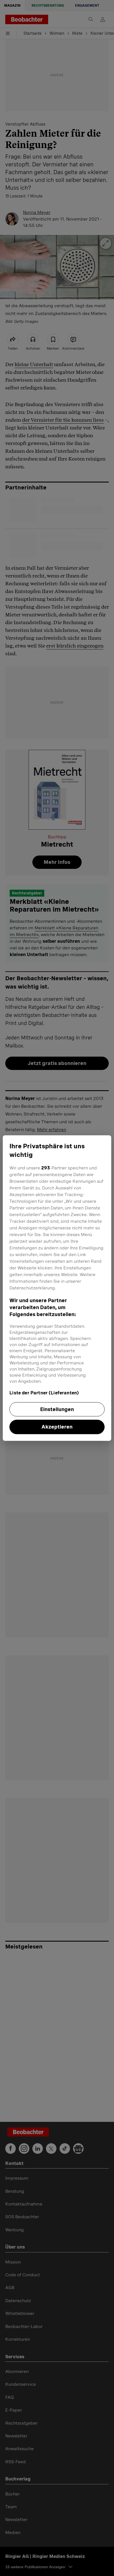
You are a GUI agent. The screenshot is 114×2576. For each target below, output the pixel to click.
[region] (57, 1288)
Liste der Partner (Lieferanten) (44, 1393)
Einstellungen (57, 1409)
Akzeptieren (57, 1427)
